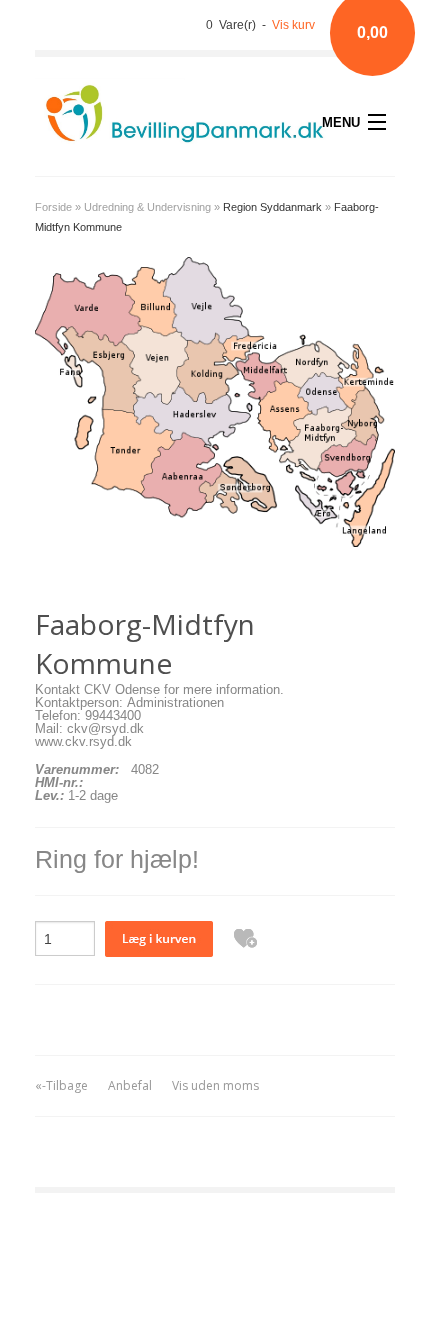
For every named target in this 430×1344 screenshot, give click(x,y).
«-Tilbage (61, 1085)
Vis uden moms (215, 1085)
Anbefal (130, 1085)
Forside (53, 207)
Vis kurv (293, 25)
